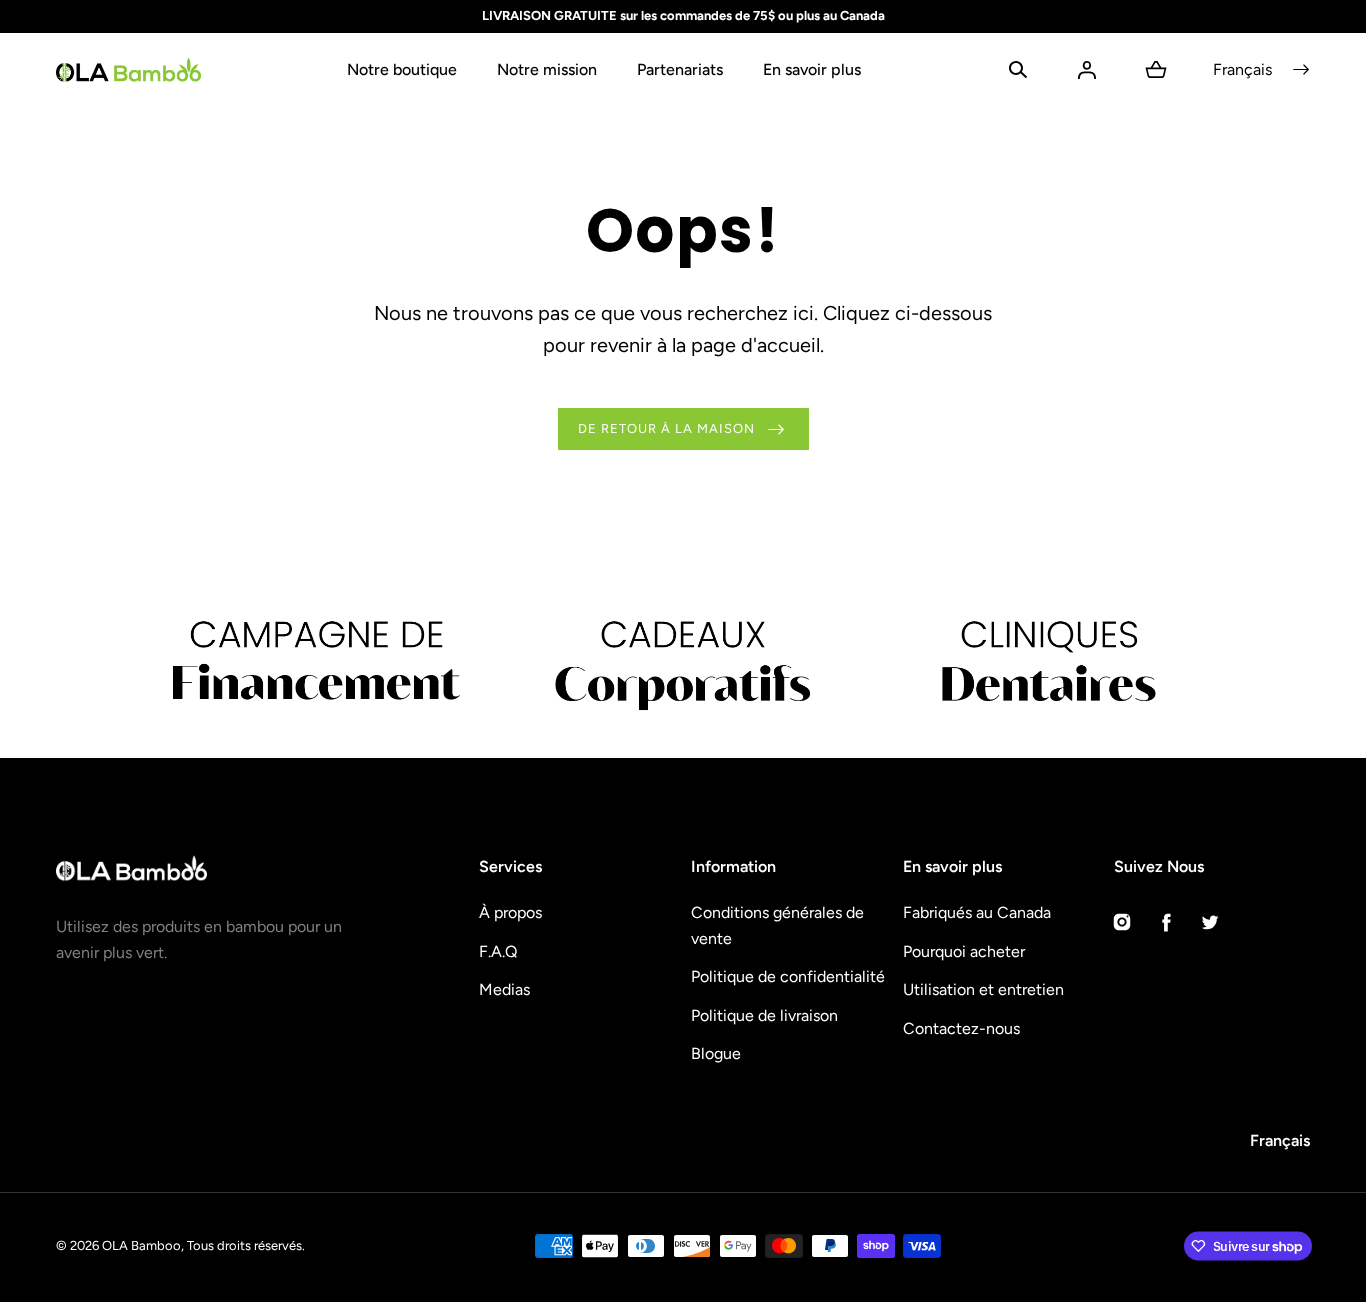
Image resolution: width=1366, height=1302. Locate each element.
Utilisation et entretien (983, 989)
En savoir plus (812, 69)
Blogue (716, 1053)
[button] (1018, 70)
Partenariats (680, 69)
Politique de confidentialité (788, 976)
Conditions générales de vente (777, 925)
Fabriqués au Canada (977, 912)
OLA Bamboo (141, 1245)
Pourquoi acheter (964, 951)
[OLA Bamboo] (128, 70)
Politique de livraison (764, 1015)
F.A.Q (498, 951)
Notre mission (547, 69)
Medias (504, 989)
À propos (510, 912)
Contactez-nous (961, 1028)
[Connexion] (1087, 70)
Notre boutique (402, 69)
